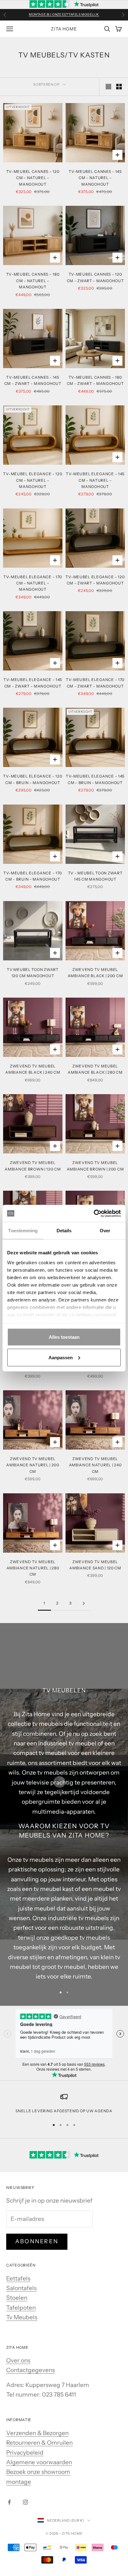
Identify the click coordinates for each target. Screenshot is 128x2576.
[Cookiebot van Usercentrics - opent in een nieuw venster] (94, 1213)
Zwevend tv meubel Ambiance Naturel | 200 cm (33, 1465)
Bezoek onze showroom (38, 2472)
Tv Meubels (22, 2317)
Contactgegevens (31, 2370)
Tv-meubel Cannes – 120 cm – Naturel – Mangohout (33, 178)
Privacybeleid (25, 2453)
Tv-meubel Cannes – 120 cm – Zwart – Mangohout (95, 277)
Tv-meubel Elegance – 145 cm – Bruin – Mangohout (95, 779)
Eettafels (18, 2278)
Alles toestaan (64, 1337)
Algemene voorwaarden (39, 2462)
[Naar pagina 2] (84, 1603)
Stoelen (17, 2298)
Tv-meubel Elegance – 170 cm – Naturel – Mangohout (33, 583)
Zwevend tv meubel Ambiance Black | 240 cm (33, 1069)
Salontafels (21, 2288)
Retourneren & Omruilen (39, 2443)
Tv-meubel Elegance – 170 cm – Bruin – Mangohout (33, 876)
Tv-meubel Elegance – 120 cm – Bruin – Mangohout (33, 779)
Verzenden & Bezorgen (37, 2433)
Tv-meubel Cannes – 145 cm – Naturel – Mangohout (95, 178)
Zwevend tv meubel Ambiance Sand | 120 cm (95, 1565)
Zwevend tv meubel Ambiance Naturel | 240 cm (95, 1465)
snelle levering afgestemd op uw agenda (64, 2111)
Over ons (18, 2360)
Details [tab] (64, 1231)
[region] (64, 2104)
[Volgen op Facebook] (9, 2502)
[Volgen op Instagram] (25, 2502)
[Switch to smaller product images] (119, 87)
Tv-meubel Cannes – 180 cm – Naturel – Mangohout (33, 281)
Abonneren (37, 2241)
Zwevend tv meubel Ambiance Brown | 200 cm (95, 1166)
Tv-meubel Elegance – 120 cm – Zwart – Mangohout (95, 580)
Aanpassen (61, 1357)
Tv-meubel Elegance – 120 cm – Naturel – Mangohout (33, 480)
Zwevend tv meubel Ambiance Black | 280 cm (95, 1069)
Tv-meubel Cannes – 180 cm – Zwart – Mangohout (95, 380)
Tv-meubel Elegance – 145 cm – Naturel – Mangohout (95, 480)
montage (19, 2482)
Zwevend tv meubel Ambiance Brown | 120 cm (33, 1166)
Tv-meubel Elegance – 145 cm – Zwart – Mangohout (33, 683)
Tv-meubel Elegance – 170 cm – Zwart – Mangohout (95, 683)
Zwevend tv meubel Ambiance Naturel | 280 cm (33, 1568)
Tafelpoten (21, 2308)
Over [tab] (105, 1231)
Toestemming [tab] (23, 1231)
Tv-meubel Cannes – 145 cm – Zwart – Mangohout (33, 380)
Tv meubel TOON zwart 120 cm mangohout (33, 973)
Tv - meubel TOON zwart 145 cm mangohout (95, 876)
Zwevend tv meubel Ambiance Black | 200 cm (95, 973)
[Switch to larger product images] (108, 87)
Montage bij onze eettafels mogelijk (64, 14)
